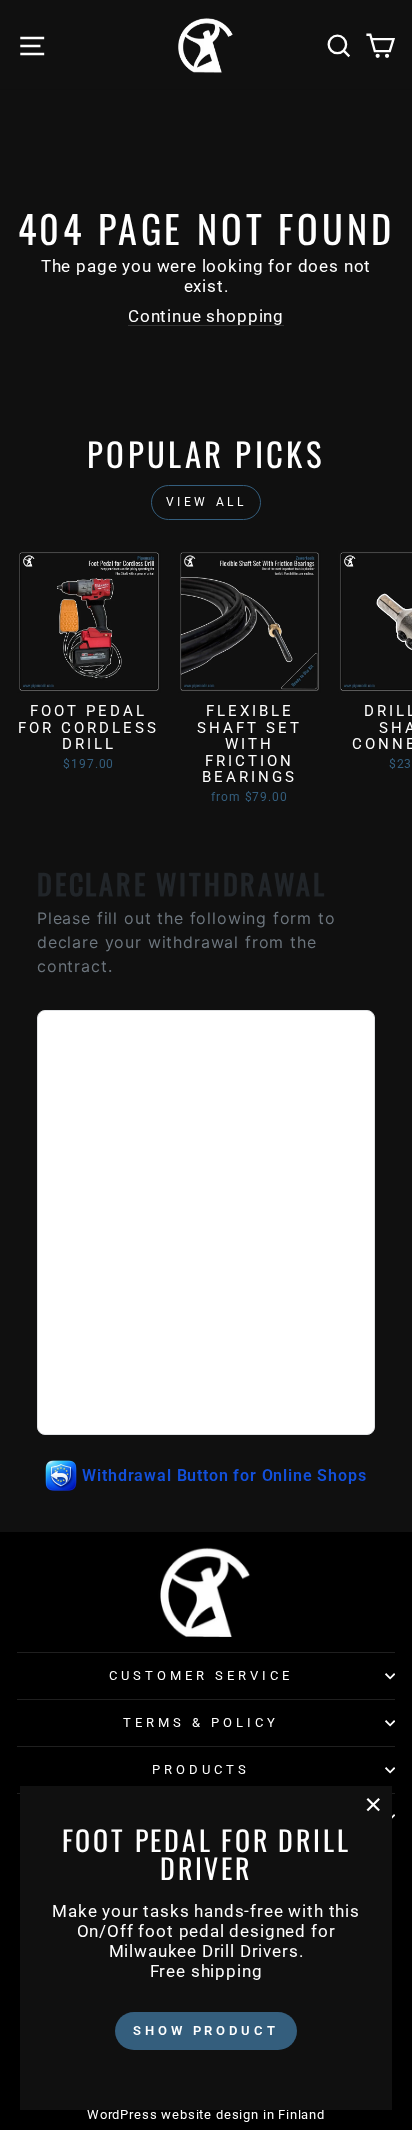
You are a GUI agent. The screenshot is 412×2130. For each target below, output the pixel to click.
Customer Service (201, 1675)
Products (201, 1769)
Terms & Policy (201, 1722)
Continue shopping (206, 316)
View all (206, 502)
